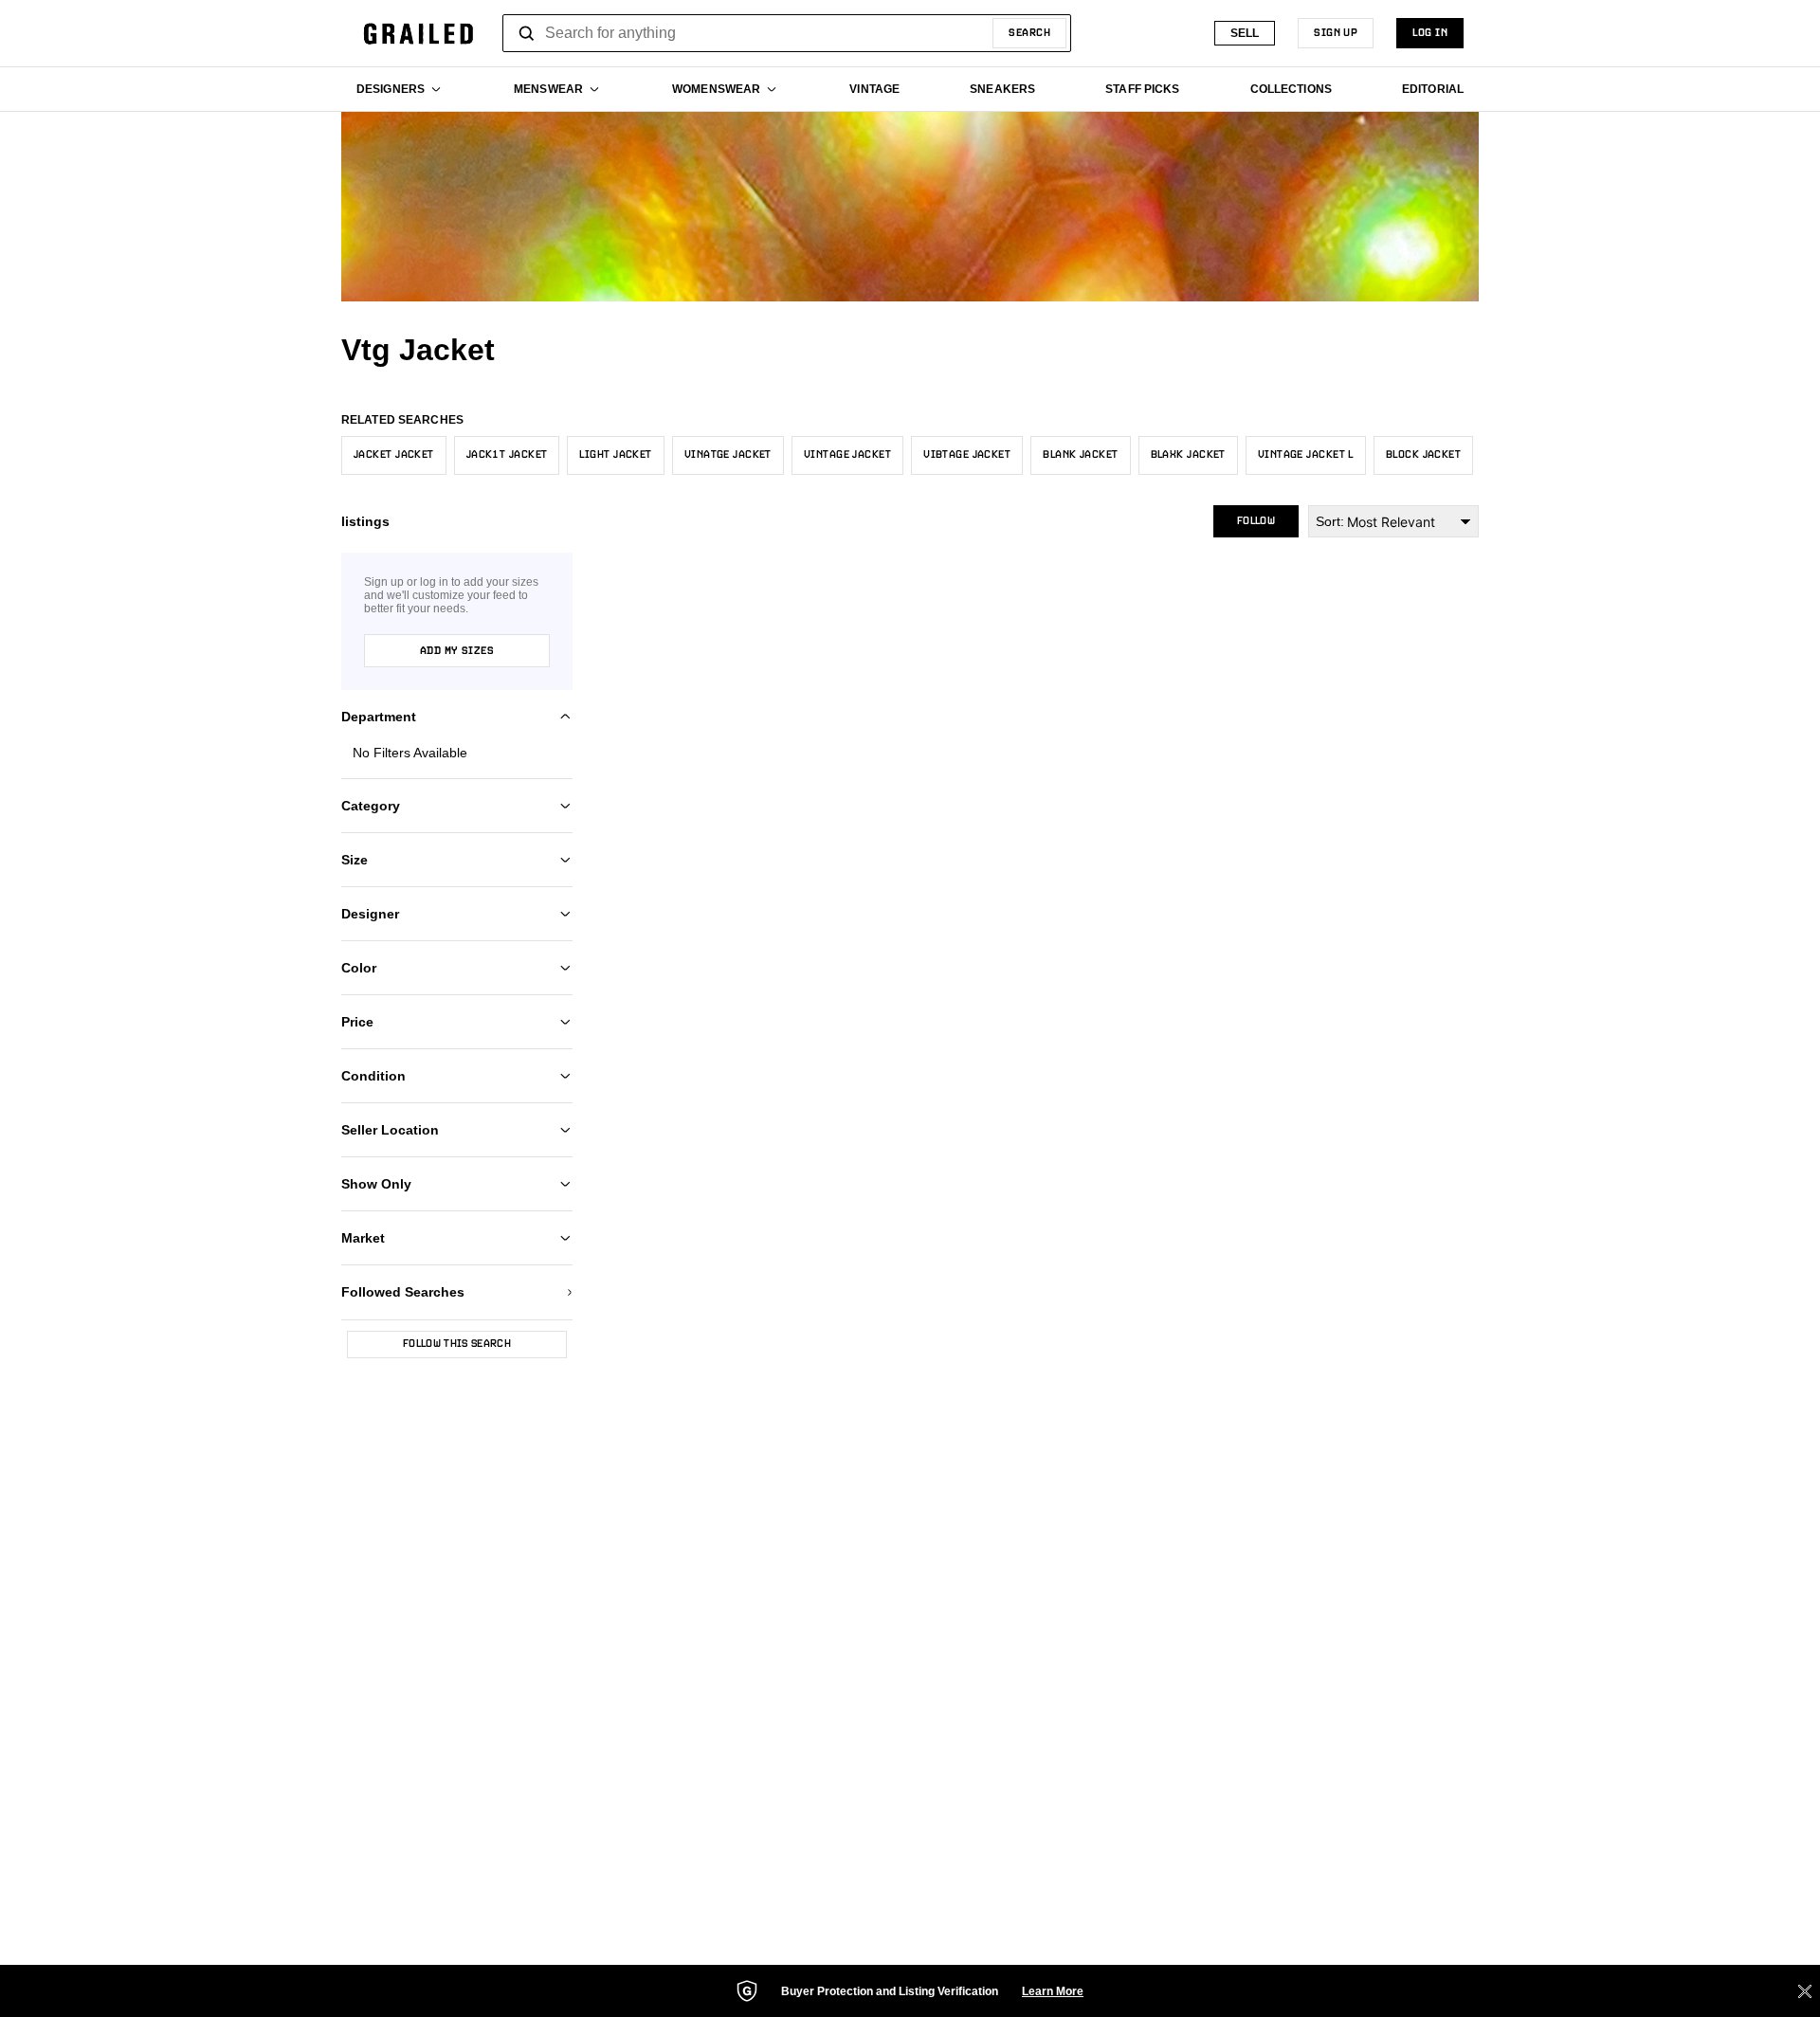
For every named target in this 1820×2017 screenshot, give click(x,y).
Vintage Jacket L (1306, 455)
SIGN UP (1336, 33)
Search (1029, 33)
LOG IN (1430, 33)
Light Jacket (615, 455)
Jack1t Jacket (507, 455)
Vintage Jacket (847, 455)
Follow (1256, 521)
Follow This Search (457, 1344)
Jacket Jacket (394, 455)
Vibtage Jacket (967, 455)
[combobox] (787, 33)
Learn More (1053, 1991)
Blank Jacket (1080, 455)
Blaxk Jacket (1188, 455)
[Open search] (527, 33)
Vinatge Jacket (728, 455)
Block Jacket (1423, 455)
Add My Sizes (457, 651)
